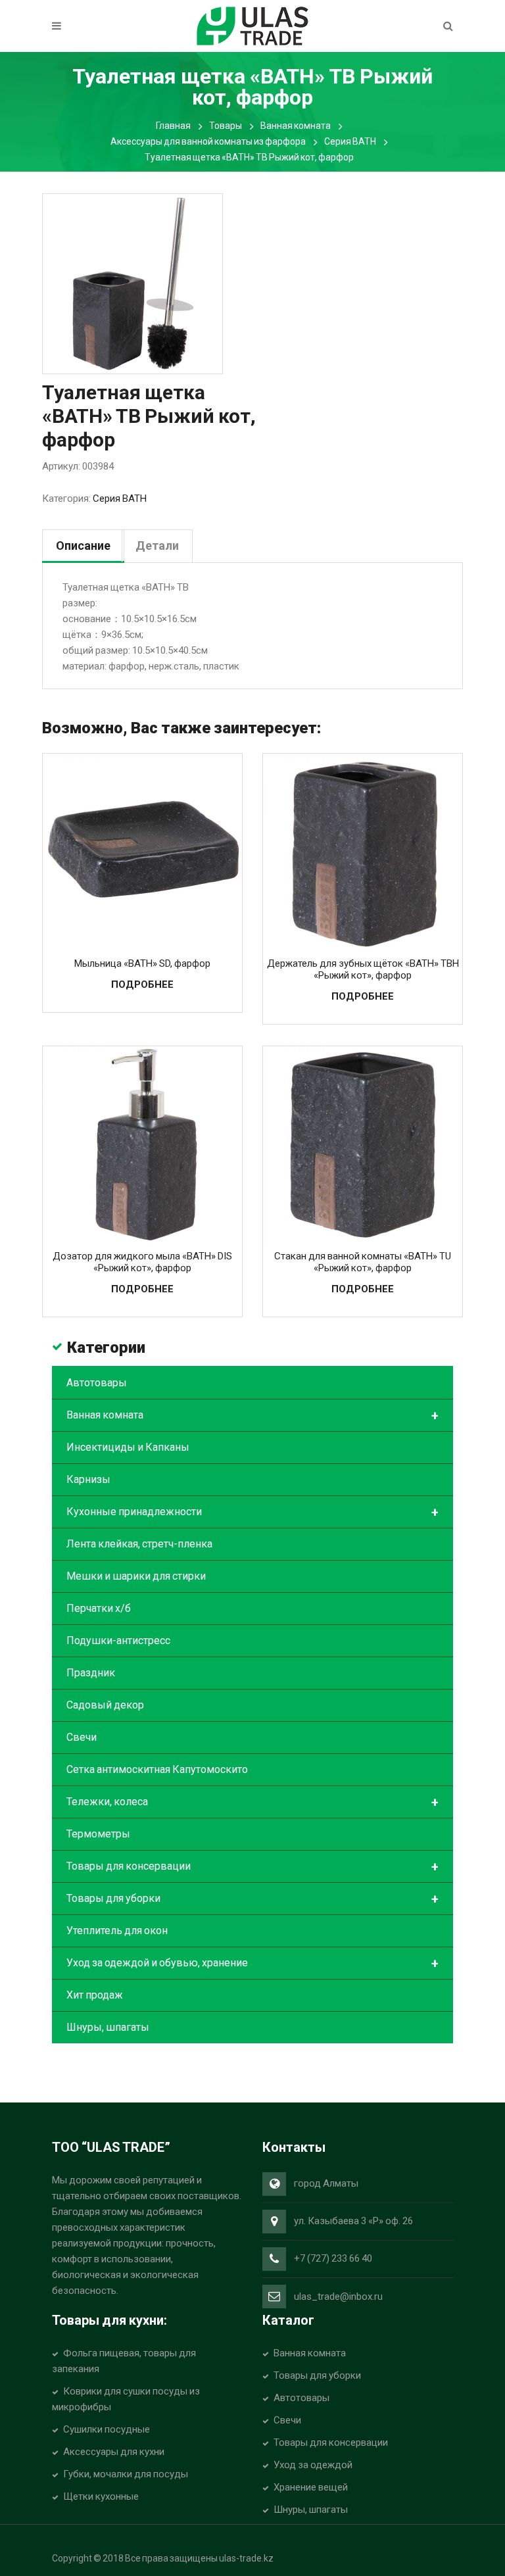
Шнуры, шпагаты (108, 2027)
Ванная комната (296, 126)
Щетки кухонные (101, 2496)
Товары (226, 126)
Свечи (82, 1737)
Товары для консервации (252, 1867)
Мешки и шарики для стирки (136, 1576)
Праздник (91, 1673)
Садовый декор (105, 1705)
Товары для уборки (252, 1899)
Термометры (98, 1834)
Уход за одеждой (313, 2465)
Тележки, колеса (252, 1803)
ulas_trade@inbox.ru (338, 2297)
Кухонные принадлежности (252, 1513)
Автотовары (97, 1383)
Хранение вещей (311, 2487)
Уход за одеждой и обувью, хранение (252, 1964)
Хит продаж (95, 1995)
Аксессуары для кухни (114, 2452)
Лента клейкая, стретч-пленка (139, 1544)
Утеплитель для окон (117, 1931)
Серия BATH (350, 141)
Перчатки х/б (99, 1608)
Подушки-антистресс (118, 1640)
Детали (157, 546)
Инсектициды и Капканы (128, 1447)
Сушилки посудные (107, 2429)
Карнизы (88, 1479)
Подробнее (142, 984)
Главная (173, 126)
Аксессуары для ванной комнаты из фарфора (208, 141)
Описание (83, 546)
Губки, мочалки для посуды (126, 2474)
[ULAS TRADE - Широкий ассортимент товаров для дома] (252, 25)
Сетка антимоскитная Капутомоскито (157, 1769)
